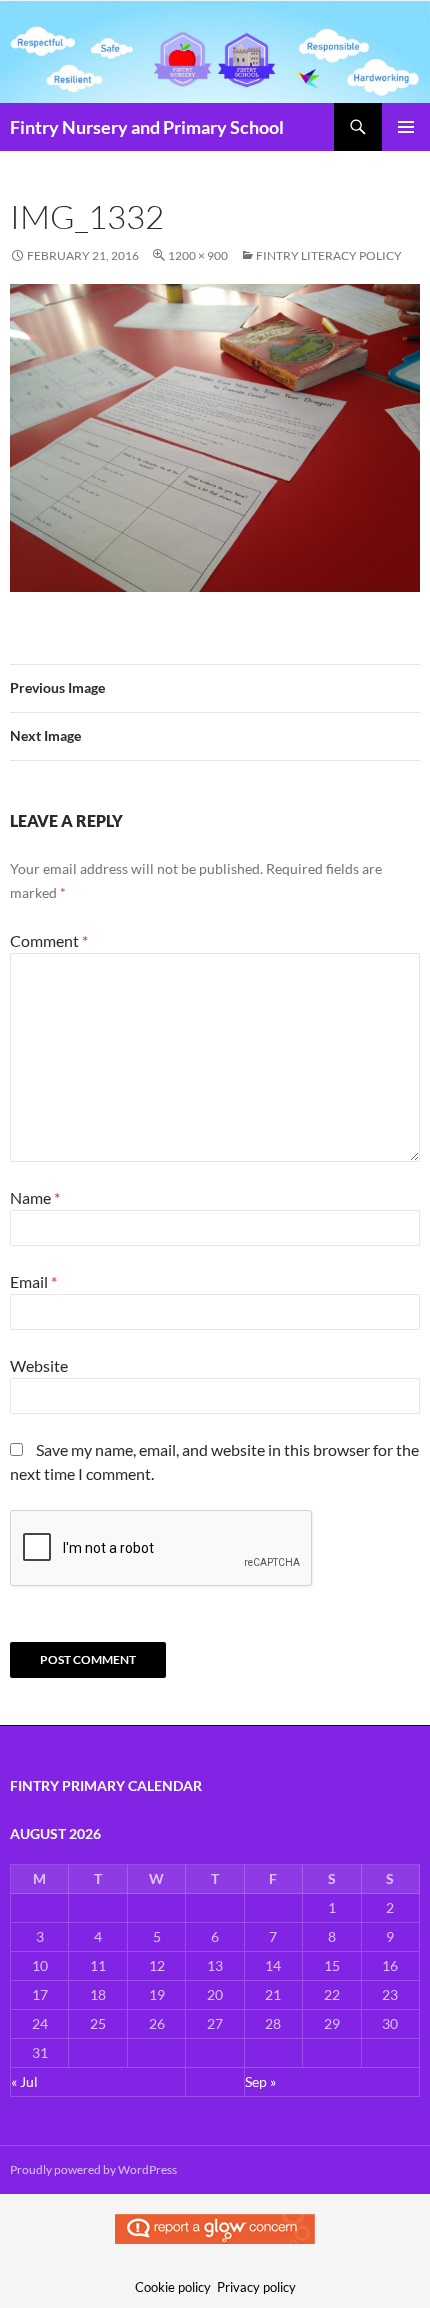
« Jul (24, 2081)
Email (33, 1281)
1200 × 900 (198, 255)
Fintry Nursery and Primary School (147, 127)
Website (39, 1365)
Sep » (260, 2081)
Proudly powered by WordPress (93, 2169)
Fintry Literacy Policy (329, 255)
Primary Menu (406, 127)
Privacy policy (256, 2287)
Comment (49, 940)
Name (35, 1197)
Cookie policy (173, 2287)
